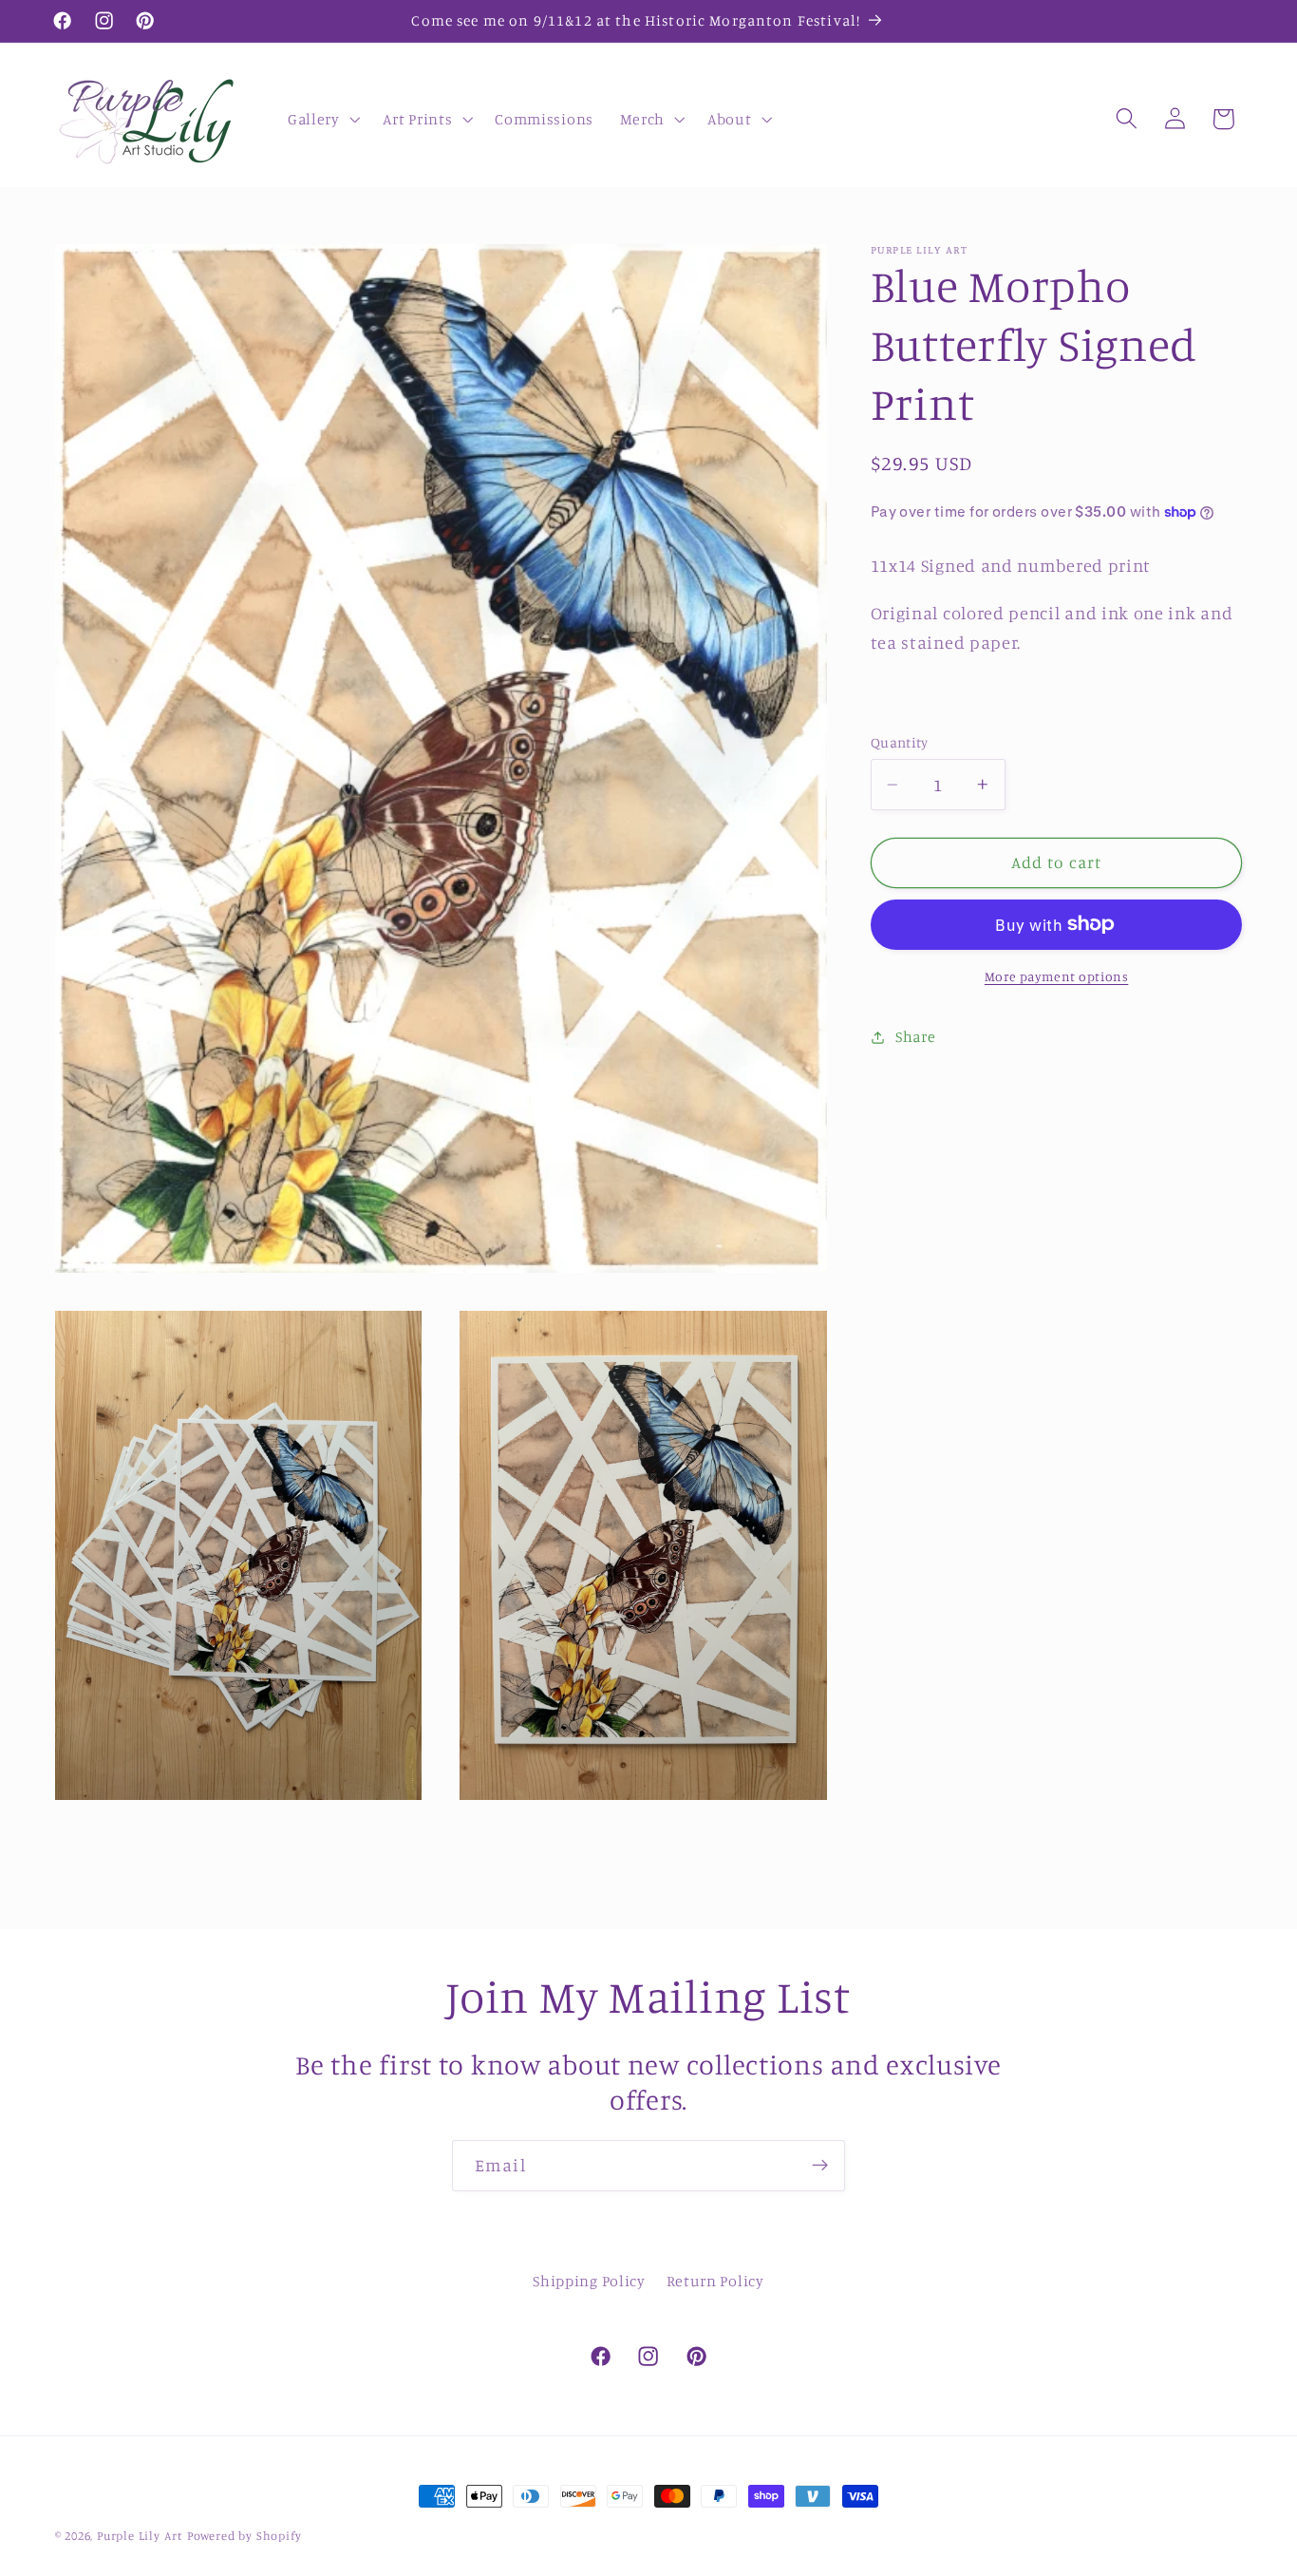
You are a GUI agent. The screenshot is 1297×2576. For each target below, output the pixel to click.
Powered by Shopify (244, 2536)
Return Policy (715, 2281)
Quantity (900, 742)
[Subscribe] (820, 2166)
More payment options (1057, 976)
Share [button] (915, 1036)
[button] (322, 119)
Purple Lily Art (140, 2536)
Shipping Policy (589, 2281)
